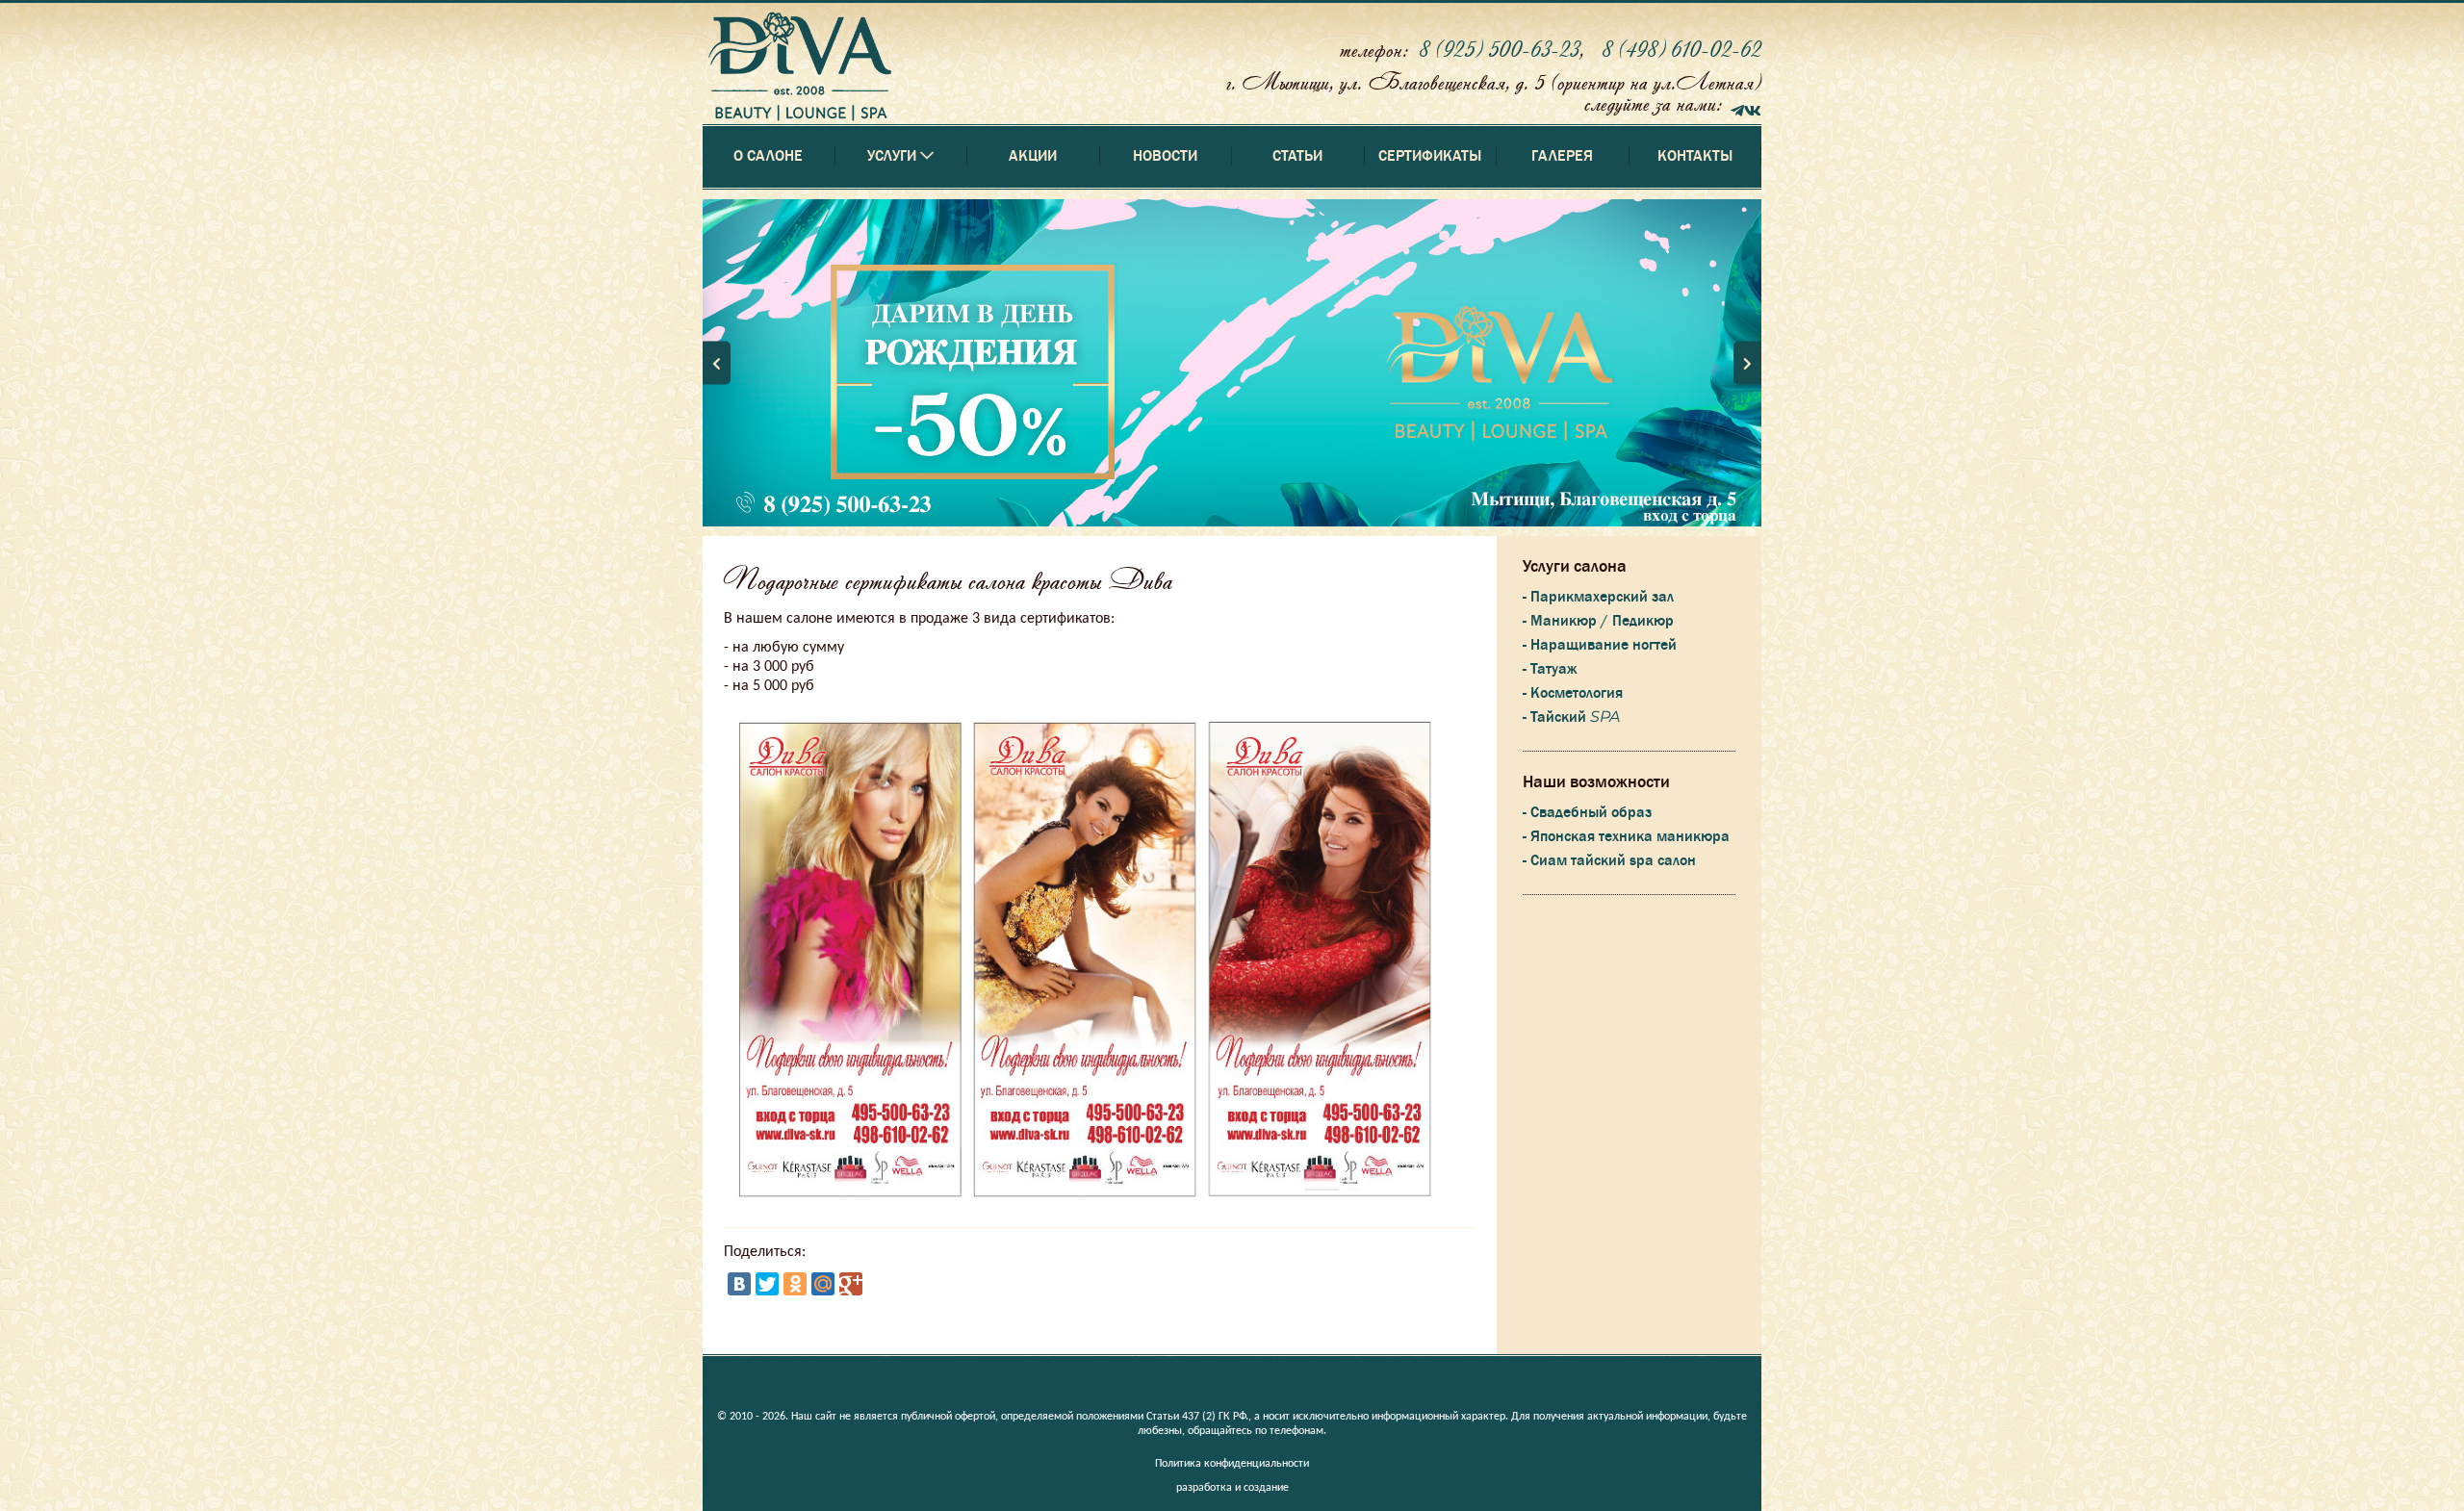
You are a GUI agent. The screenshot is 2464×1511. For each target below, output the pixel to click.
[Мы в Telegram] (1737, 108)
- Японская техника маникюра (1626, 836)
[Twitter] (767, 1284)
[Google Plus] (851, 1284)
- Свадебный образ (1587, 812)
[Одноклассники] (795, 1284)
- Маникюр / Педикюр (1598, 621)
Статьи (1297, 156)
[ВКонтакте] (739, 1284)
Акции (1033, 156)
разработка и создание (1232, 1488)
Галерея (1562, 156)
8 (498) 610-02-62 (1681, 49)
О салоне (768, 156)
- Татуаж (1550, 669)
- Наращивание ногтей (1600, 645)
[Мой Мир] (823, 1284)
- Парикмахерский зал (1598, 597)
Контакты (1695, 156)
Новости (1165, 156)
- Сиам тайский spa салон (1609, 860)
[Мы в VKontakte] (1753, 108)
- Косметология (1573, 693)
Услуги (901, 1386)
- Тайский (1571, 717)
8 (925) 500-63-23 (1499, 49)
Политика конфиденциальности (1232, 1464)
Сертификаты (1430, 156)
